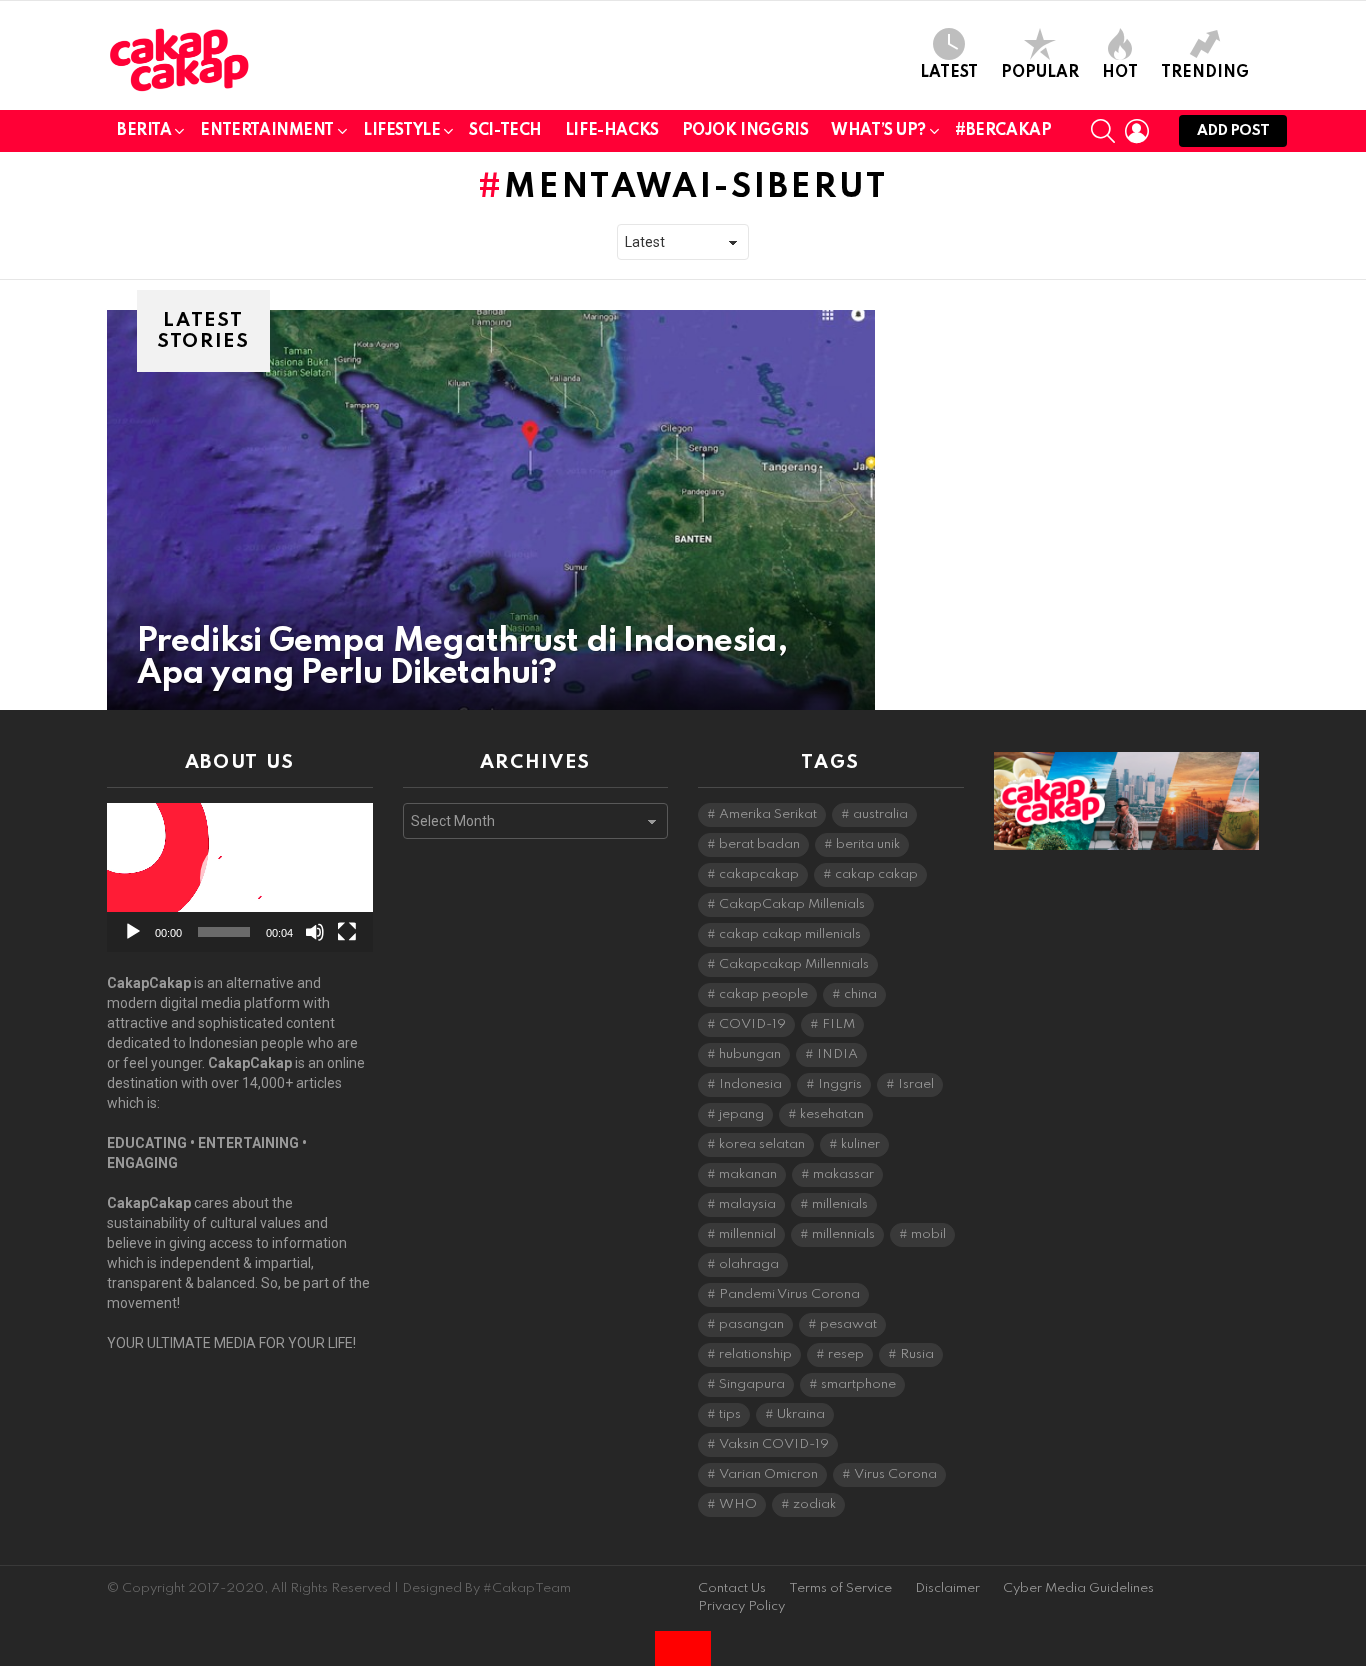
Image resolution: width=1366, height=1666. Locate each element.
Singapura (752, 1384)
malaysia (747, 1204)
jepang (741, 1114)
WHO (738, 1504)
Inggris (840, 1084)
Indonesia (750, 1084)
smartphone (858, 1384)
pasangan (751, 1324)
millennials (843, 1234)
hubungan (750, 1054)
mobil (928, 1234)
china (860, 994)
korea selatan (762, 1144)
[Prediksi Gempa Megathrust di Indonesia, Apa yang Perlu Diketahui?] (491, 510)
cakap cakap (876, 874)
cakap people (763, 994)
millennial (747, 1234)
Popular (1040, 73)
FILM (838, 1024)
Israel (916, 1084)
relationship (755, 1354)
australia (880, 814)
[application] (240, 877)
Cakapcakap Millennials (794, 964)
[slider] (224, 932)
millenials (840, 1204)
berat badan (759, 844)
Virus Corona (895, 1474)
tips (730, 1414)
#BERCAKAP (1003, 131)
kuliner (860, 1144)
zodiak (814, 1504)
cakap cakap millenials (790, 934)
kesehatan (832, 1114)
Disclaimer (947, 1588)
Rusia (917, 1354)
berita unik (868, 844)
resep (846, 1354)
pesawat (848, 1324)
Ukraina (801, 1414)
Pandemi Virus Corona (789, 1294)
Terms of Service (840, 1588)
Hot (1120, 73)
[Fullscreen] (347, 932)
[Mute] (315, 932)
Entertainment (267, 131)
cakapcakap (759, 874)
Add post (1233, 131)
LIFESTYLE (401, 131)
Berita (144, 131)
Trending (1205, 73)
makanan (748, 1174)
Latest (949, 73)
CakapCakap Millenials (792, 904)
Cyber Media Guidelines (1078, 1588)
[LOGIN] (1137, 131)
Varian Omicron (768, 1474)
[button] (240, 878)
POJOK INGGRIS (745, 131)
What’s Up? (878, 131)
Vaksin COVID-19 (774, 1444)
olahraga (749, 1264)
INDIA (837, 1054)
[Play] (133, 932)
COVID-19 (752, 1024)
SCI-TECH (505, 131)
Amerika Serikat (768, 814)
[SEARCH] (1103, 131)
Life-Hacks (612, 131)
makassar (843, 1174)
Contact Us (732, 1588)
